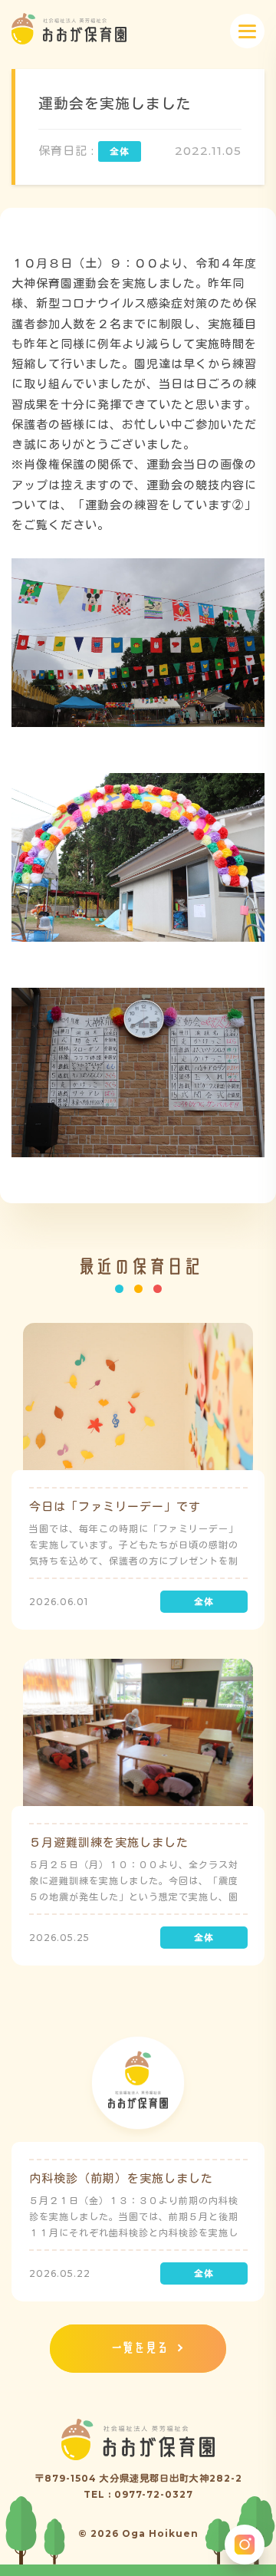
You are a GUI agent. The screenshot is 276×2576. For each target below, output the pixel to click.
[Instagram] (245, 2545)
